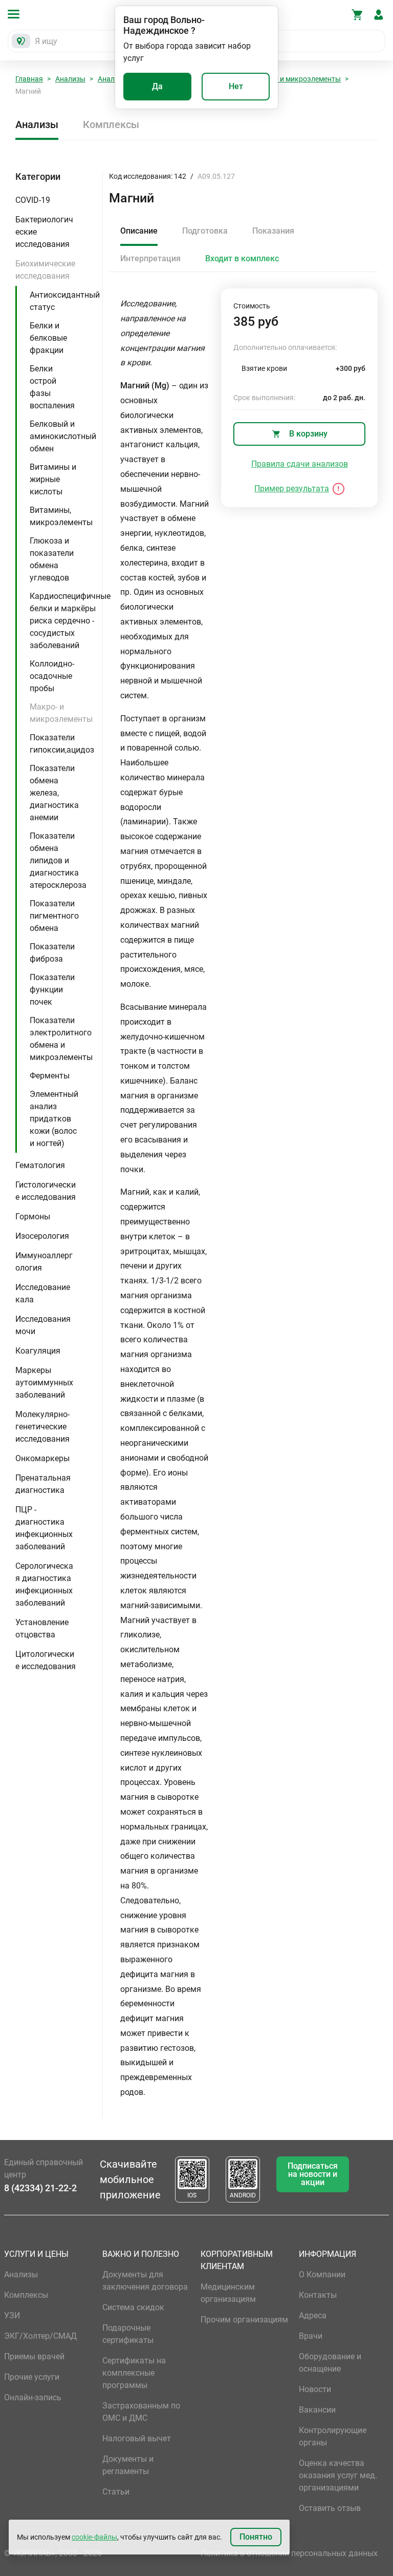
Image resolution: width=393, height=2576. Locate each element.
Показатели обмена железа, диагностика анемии (54, 793)
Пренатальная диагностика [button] (43, 1484)
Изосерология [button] (42, 1236)
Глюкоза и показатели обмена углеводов (52, 559)
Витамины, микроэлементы (61, 516)
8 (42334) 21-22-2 (40, 2188)
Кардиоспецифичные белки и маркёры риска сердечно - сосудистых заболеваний (70, 621)
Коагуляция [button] (38, 1351)
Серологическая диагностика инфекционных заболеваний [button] (44, 1584)
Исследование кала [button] (43, 1293)
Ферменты (50, 1076)
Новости (315, 2389)
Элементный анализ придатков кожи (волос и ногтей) (54, 1119)
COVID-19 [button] (33, 200)
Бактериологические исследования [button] (44, 232)
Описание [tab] (139, 231)
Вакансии (317, 2410)
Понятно (256, 2537)
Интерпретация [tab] (150, 258)
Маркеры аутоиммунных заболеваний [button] (44, 1383)
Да (157, 86)
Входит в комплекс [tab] (242, 258)
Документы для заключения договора (145, 2281)
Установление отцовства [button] (42, 1628)
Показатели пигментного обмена (54, 916)
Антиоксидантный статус (65, 301)
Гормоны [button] (33, 1217)
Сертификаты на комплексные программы (134, 2373)
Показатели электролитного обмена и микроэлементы (61, 1039)
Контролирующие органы (333, 2436)
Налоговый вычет (137, 2438)
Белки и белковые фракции (48, 338)
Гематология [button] (40, 1165)
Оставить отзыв (330, 2508)
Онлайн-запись (33, 2397)
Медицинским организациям (228, 2293)
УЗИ (12, 2315)
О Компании (322, 2274)
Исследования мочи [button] (43, 1325)
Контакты (318, 2295)
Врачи (311, 2336)
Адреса (313, 2315)
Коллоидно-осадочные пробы (52, 676)
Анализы (70, 79)
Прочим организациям (244, 2320)
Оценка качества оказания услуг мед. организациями (338, 2475)
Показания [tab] (273, 231)
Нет (236, 86)
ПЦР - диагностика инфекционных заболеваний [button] (44, 1528)
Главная (29, 79)
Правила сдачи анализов (300, 464)
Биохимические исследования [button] (45, 270)
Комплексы (111, 124)
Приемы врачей (34, 2356)
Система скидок (133, 2307)
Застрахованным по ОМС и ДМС (141, 2412)
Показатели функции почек (52, 990)
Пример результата (292, 489)
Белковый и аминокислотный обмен (63, 436)
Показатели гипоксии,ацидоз (62, 744)
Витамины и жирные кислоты (53, 479)
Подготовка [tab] (205, 231)
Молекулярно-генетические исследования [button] (42, 1427)
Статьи (116, 2492)
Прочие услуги (32, 2377)
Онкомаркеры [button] (42, 1458)
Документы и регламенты (128, 2465)
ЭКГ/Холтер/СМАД (40, 2336)
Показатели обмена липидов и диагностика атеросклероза (58, 860)
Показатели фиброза (52, 953)
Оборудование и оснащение (330, 2363)
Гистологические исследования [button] (46, 1191)
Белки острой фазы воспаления (52, 387)
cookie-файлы (94, 2537)
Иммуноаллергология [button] (44, 1262)
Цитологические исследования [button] (46, 1660)
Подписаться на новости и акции (313, 2174)
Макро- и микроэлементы (297, 79)
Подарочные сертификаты (128, 2334)
